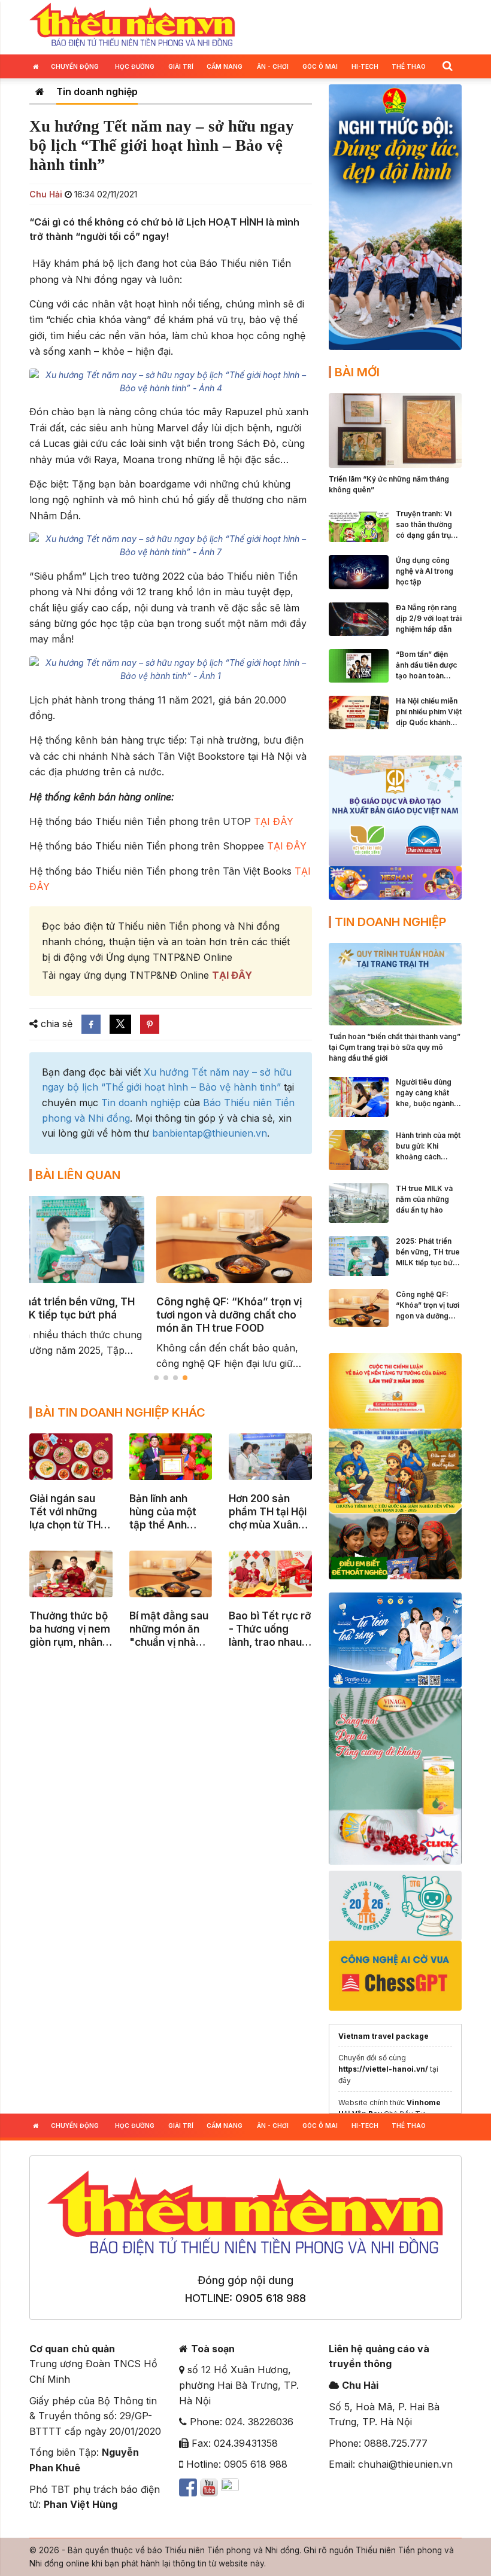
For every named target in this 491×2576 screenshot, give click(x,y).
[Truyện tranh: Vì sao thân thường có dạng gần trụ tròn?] (359, 524)
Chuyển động (75, 66)
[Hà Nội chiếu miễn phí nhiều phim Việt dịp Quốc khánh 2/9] (359, 711)
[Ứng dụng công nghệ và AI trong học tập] (359, 571)
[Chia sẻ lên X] (120, 1024)
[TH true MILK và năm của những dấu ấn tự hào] (359, 1202)
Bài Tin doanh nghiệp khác (120, 1412)
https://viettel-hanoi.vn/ (383, 2069)
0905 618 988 (271, 2298)
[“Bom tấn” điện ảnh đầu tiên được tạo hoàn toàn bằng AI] (359, 665)
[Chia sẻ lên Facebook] (91, 1024)
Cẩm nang (225, 66)
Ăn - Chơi (273, 66)
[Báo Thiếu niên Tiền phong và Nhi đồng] (132, 26)
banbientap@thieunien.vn (210, 1133)
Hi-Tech (365, 66)
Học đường (135, 66)
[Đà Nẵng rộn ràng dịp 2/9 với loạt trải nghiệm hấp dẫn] (359, 618)
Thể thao (409, 66)
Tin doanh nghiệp (97, 92)
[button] (447, 66)
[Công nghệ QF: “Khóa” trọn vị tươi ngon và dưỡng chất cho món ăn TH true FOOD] (359, 1307)
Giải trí (181, 66)
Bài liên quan (78, 1175)
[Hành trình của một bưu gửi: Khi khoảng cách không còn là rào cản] (359, 1149)
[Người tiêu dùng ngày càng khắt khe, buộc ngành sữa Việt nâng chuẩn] (359, 1096)
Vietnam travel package (384, 2036)
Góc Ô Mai (320, 66)
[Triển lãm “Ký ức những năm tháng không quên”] (395, 430)
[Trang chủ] (40, 92)
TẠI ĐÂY (274, 821)
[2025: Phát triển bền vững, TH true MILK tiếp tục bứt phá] (359, 1255)
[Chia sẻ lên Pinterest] (150, 1024)
